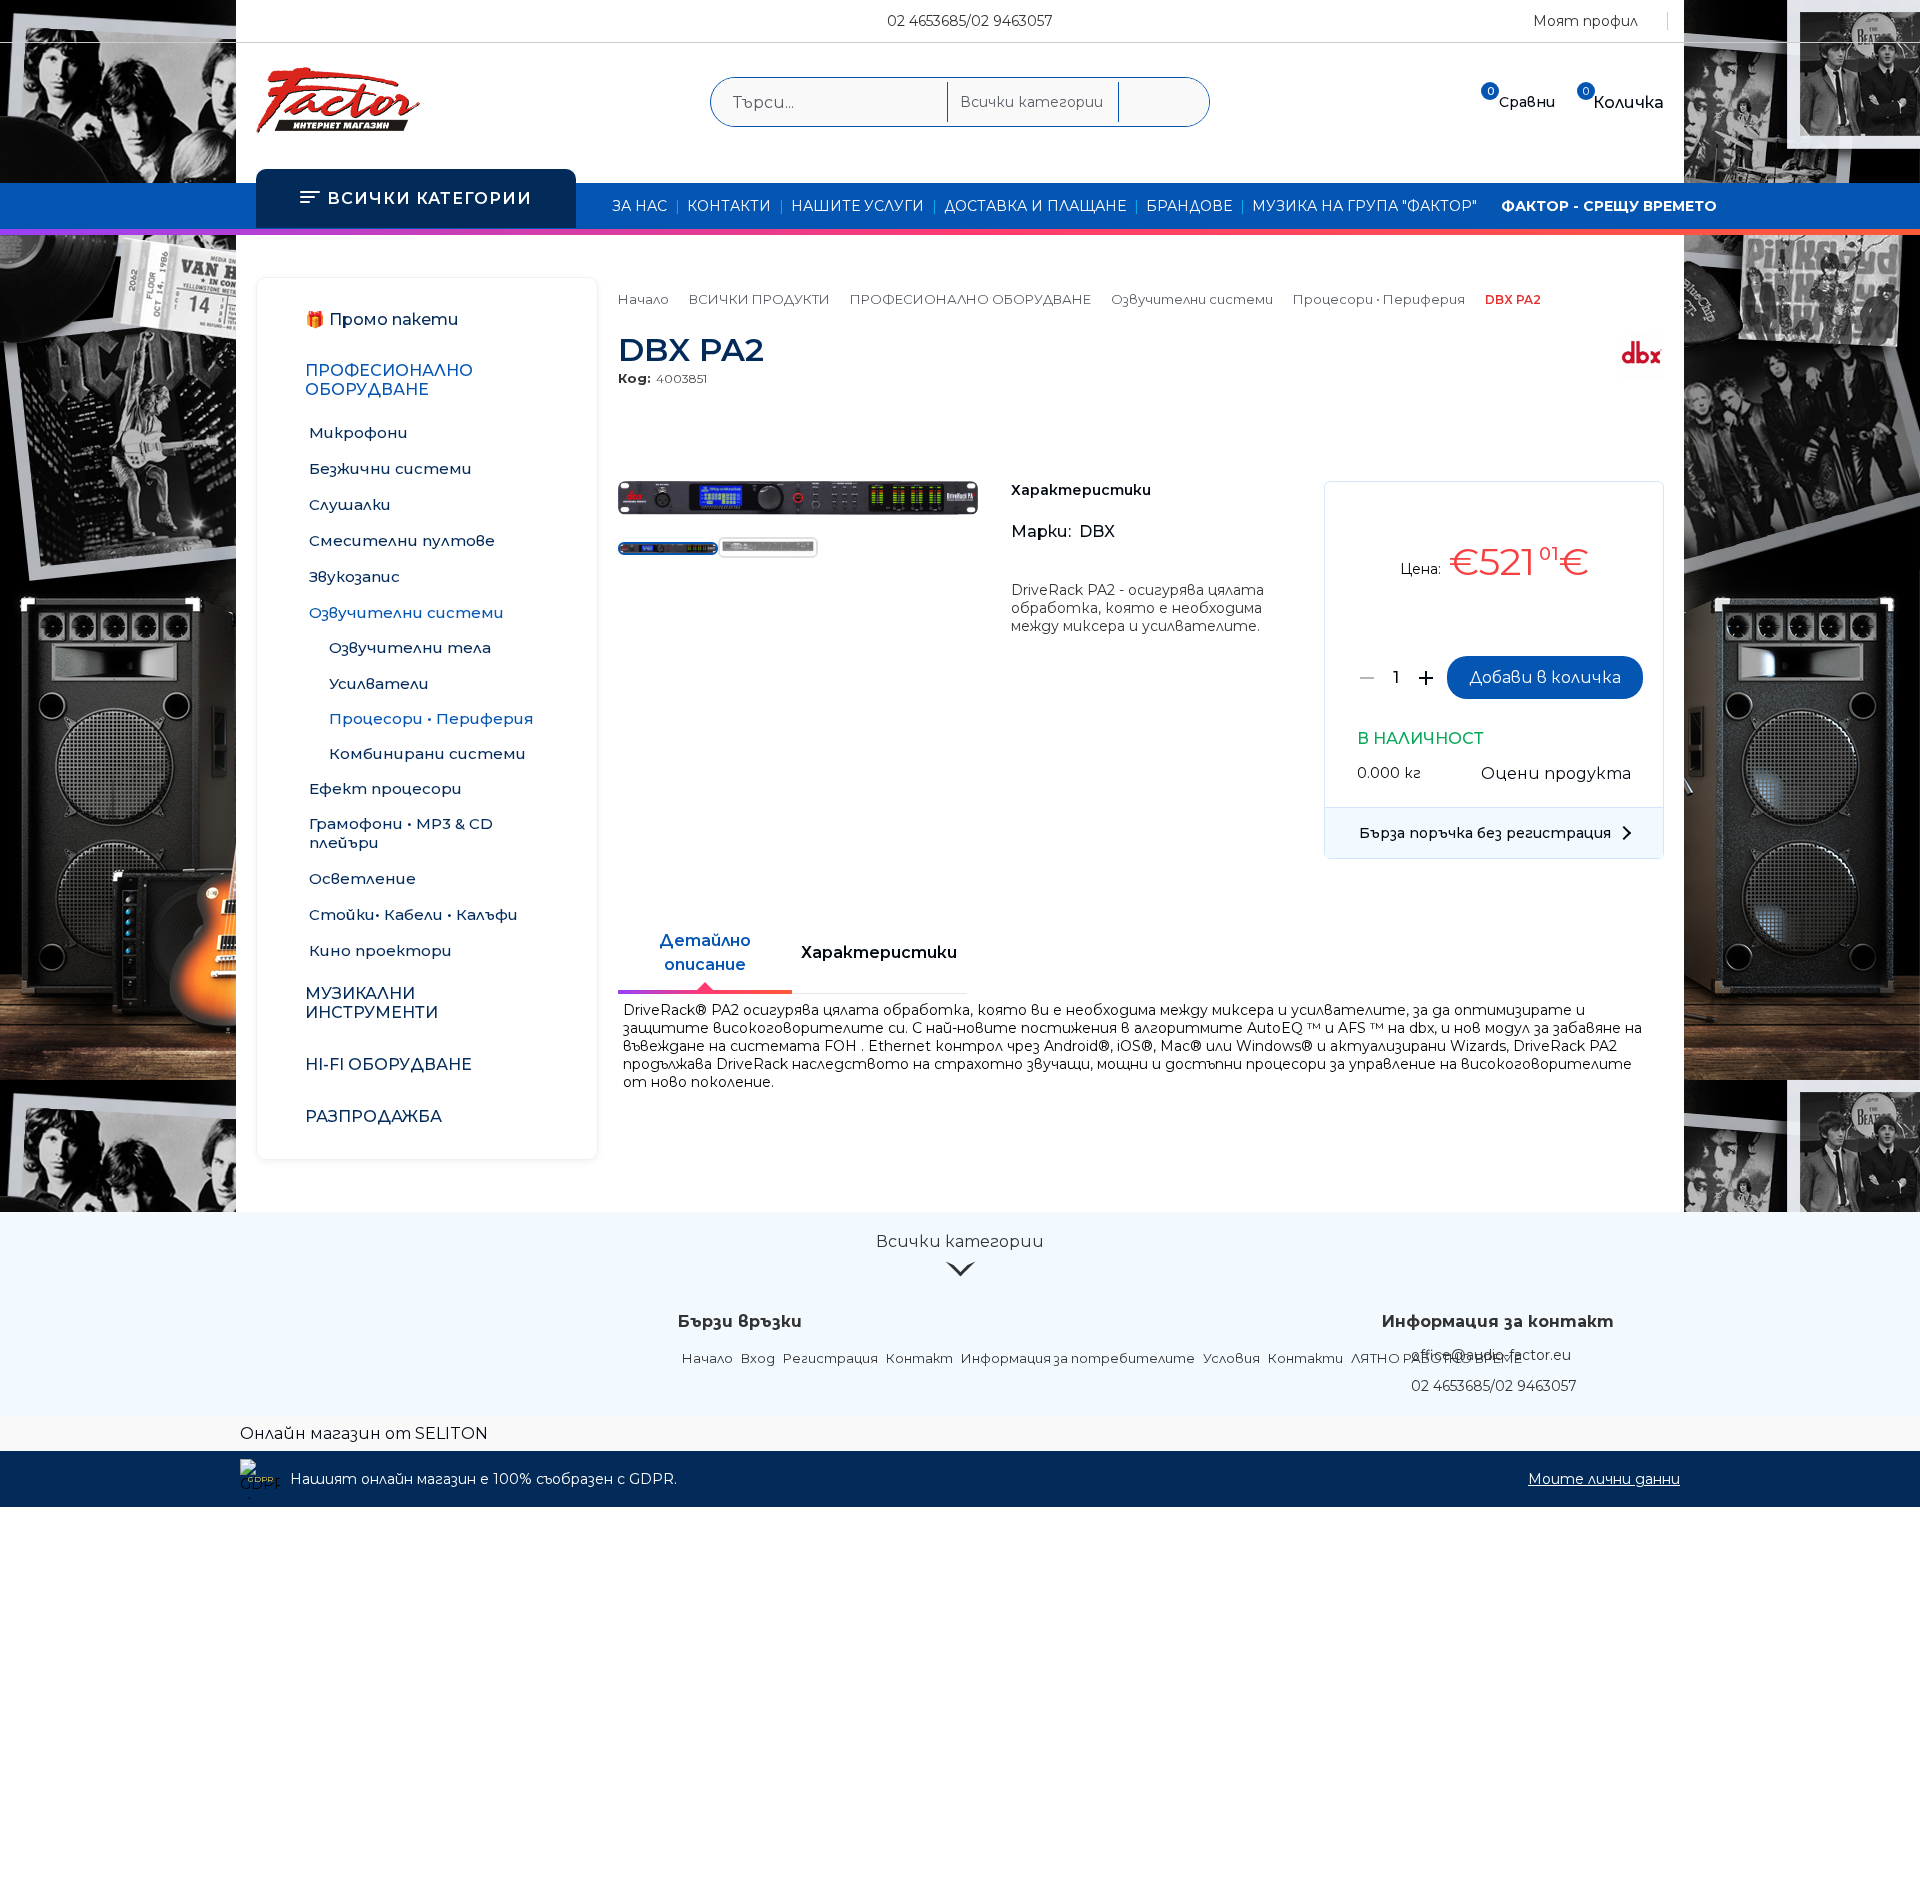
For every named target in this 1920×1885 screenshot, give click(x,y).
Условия (1231, 1358)
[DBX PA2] (798, 510)
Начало (643, 299)
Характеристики (879, 952)
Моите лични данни (1604, 1479)
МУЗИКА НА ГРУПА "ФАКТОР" (1364, 206)
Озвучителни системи (1192, 299)
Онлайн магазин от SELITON (364, 1433)
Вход (758, 1358)
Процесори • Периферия (1379, 299)
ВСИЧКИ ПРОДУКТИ (759, 299)
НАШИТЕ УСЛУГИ (857, 206)
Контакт (919, 1358)
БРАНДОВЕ (1189, 206)
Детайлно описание (705, 952)
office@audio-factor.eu (1491, 1355)
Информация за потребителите (1078, 1358)
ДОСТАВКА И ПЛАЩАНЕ (1035, 206)
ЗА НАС (639, 206)
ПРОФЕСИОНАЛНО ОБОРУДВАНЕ (970, 299)
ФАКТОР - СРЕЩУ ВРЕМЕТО (1609, 206)
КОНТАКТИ (729, 206)
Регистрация (830, 1358)
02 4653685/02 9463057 (970, 21)
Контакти (1305, 1358)
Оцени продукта (1556, 773)
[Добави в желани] (1638, 511)
